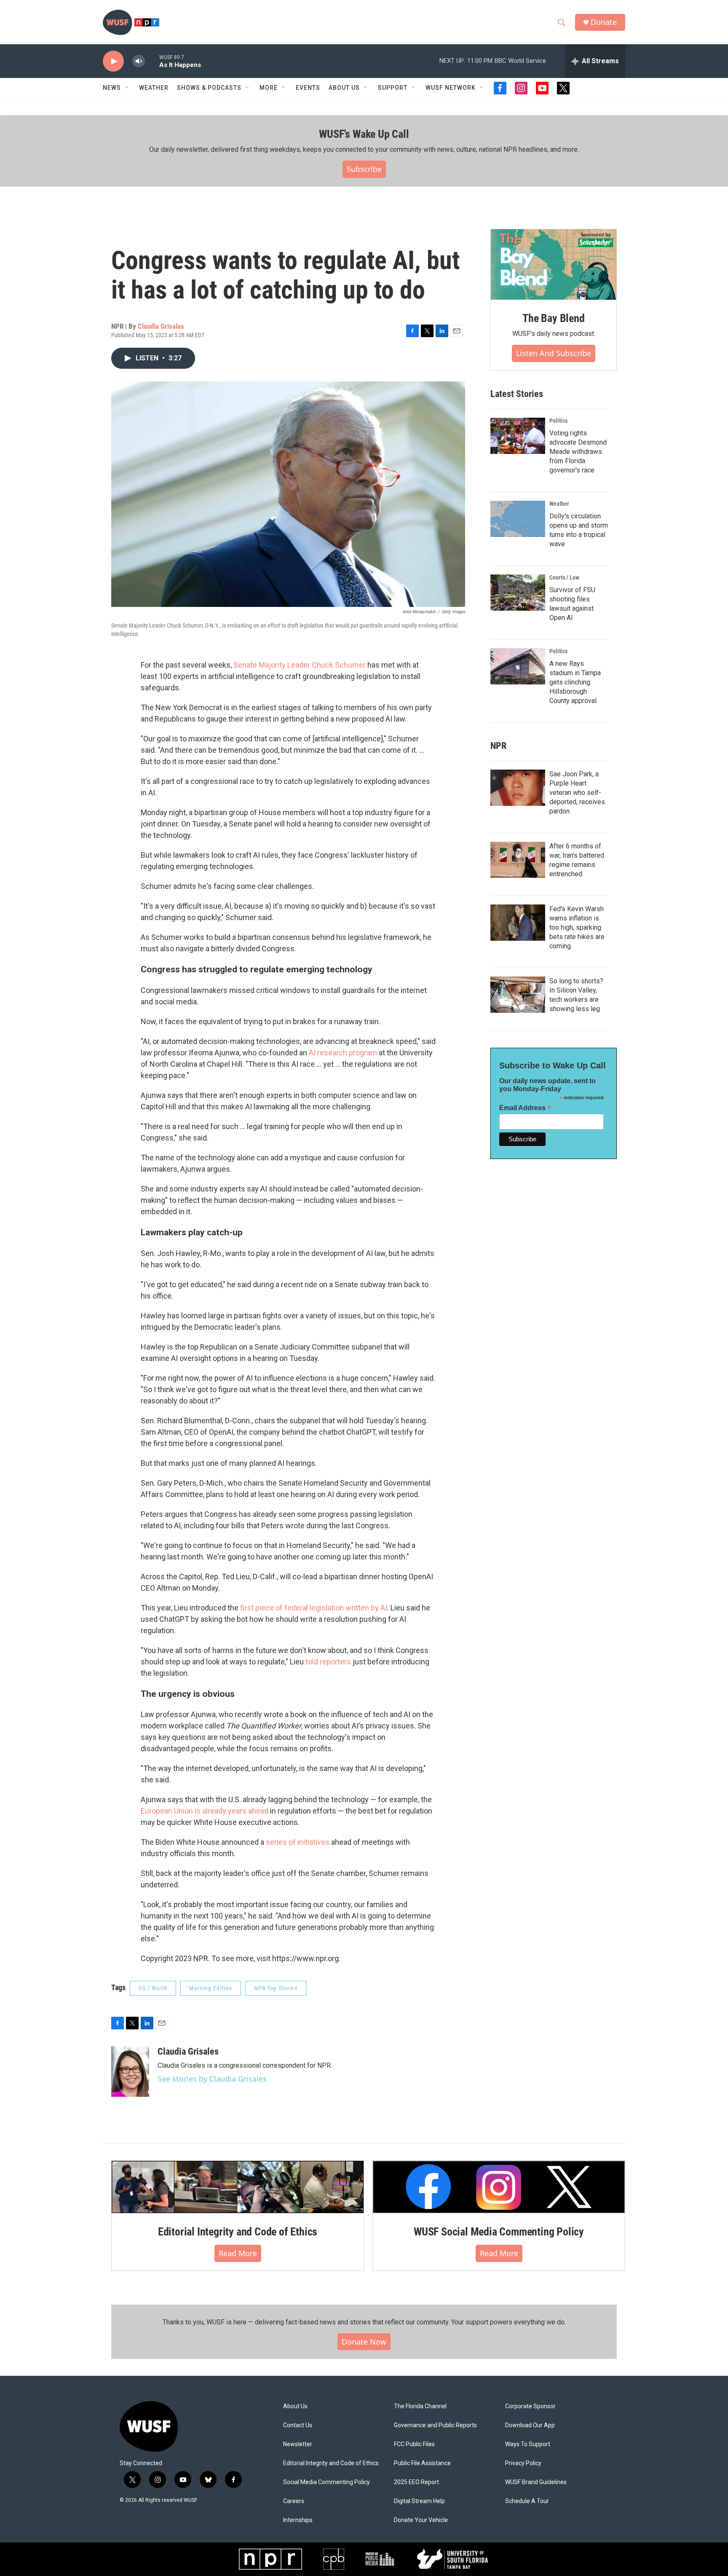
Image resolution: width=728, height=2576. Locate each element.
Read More (238, 2253)
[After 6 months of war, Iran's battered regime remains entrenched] (518, 860)
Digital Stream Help (419, 2501)
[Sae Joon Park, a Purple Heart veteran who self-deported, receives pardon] (518, 788)
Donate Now (364, 2342)
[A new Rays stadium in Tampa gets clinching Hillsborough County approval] (518, 666)
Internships (298, 2520)
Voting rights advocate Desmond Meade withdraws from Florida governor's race (578, 452)
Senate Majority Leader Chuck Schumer (300, 665)
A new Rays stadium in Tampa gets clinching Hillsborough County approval (575, 682)
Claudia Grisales (161, 326)
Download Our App (530, 2425)
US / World (153, 1988)
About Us (295, 2406)
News (112, 88)
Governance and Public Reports (435, 2425)
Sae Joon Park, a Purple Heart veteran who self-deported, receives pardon (577, 793)
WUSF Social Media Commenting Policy (499, 2232)
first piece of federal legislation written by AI (314, 1608)
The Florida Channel (420, 2406)
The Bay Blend (553, 318)
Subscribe (364, 169)
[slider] (152, 61)
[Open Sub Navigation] (127, 88)
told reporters (328, 1662)
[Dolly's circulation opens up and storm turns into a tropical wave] (518, 519)
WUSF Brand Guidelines (536, 2482)
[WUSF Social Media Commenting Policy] (499, 2187)
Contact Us (298, 2425)
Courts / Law (564, 577)
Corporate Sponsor (530, 2406)
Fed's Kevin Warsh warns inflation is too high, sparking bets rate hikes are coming (577, 927)
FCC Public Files (414, 2444)
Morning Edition (211, 1988)
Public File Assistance (422, 2463)
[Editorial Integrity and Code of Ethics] (238, 2187)
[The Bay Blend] (554, 265)
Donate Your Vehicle (421, 2520)
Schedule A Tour (527, 2501)
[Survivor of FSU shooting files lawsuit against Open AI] (518, 593)
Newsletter (298, 2444)
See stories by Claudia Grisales (212, 2079)
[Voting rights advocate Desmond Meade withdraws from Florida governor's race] (518, 436)
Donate (604, 22)
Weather (154, 88)
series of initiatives (297, 1842)
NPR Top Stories (276, 1988)
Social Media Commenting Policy (327, 2482)
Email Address (525, 1108)
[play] (113, 61)
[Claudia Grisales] (130, 2072)
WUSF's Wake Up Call (364, 134)
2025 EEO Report (416, 2482)
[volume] (139, 61)
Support (393, 88)
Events (308, 88)
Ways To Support (528, 2444)
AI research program (343, 1053)
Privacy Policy (523, 2463)
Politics (558, 421)
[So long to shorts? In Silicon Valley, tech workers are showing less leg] (518, 995)
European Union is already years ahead (205, 1811)
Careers (294, 2501)
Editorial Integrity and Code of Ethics (238, 2232)
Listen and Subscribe (554, 353)
